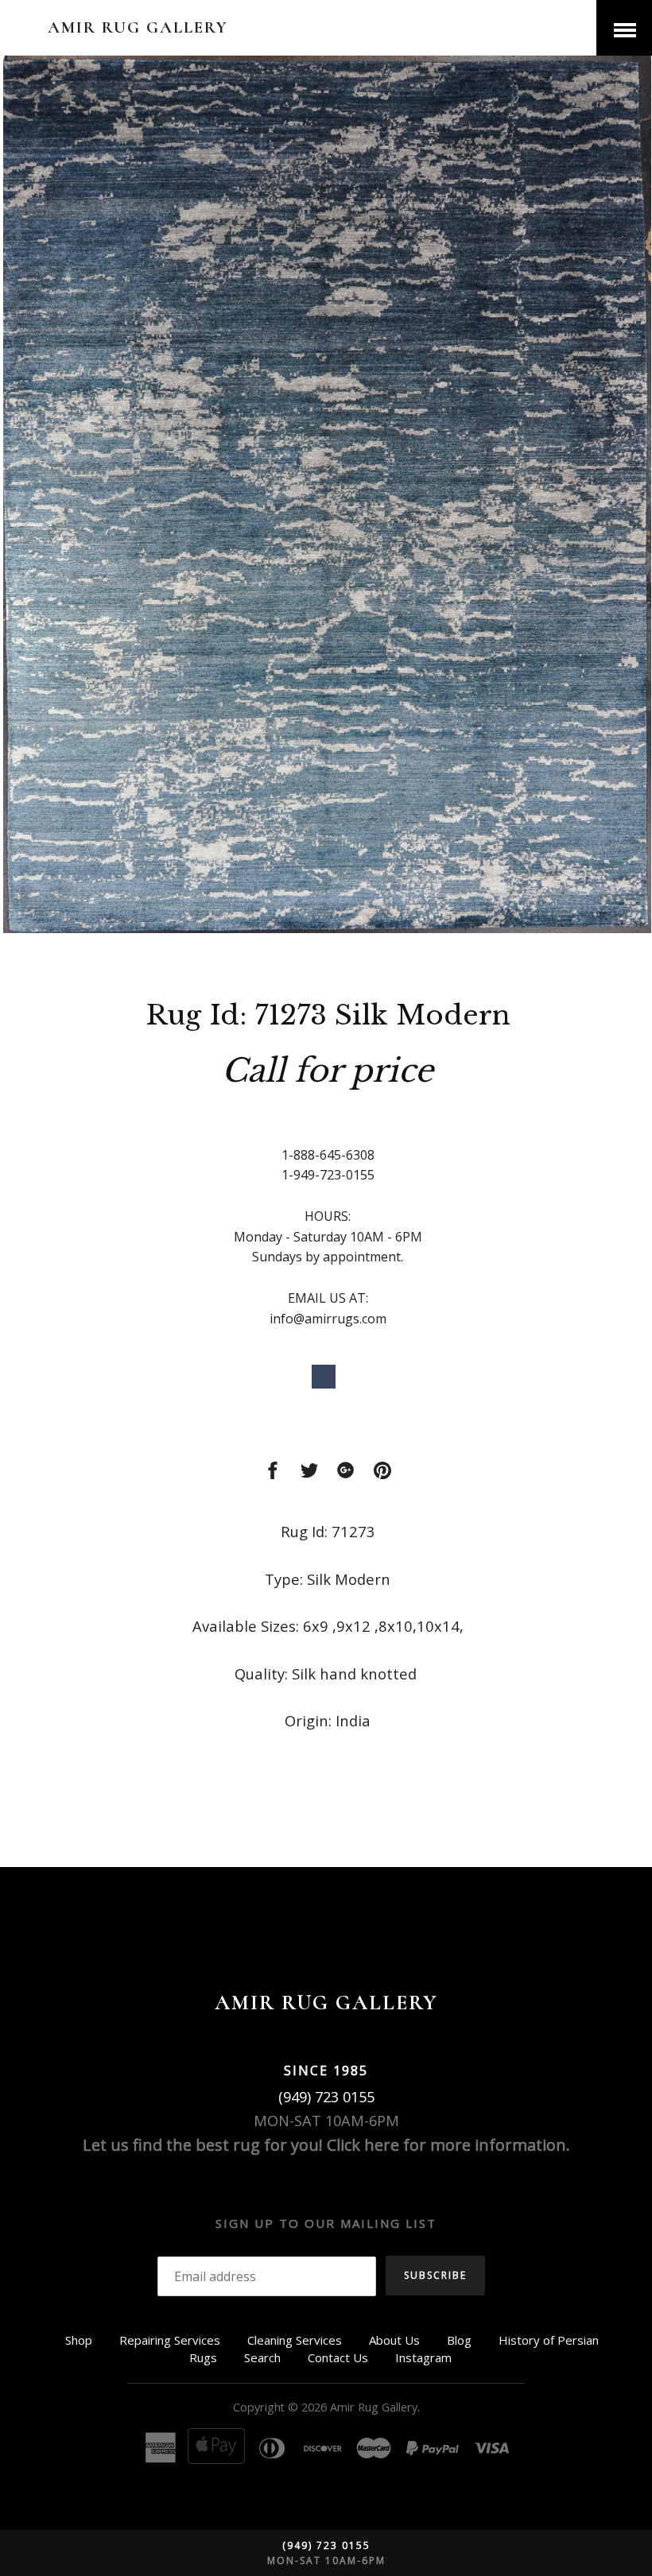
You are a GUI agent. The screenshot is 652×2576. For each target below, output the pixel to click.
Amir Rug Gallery (138, 27)
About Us (394, 2340)
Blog (459, 2340)
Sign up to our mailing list (326, 2223)
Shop (79, 2340)
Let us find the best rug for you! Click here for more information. (326, 2145)
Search (262, 2357)
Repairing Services (170, 2340)
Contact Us (338, 2357)
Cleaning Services (295, 2340)
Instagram (423, 2357)
